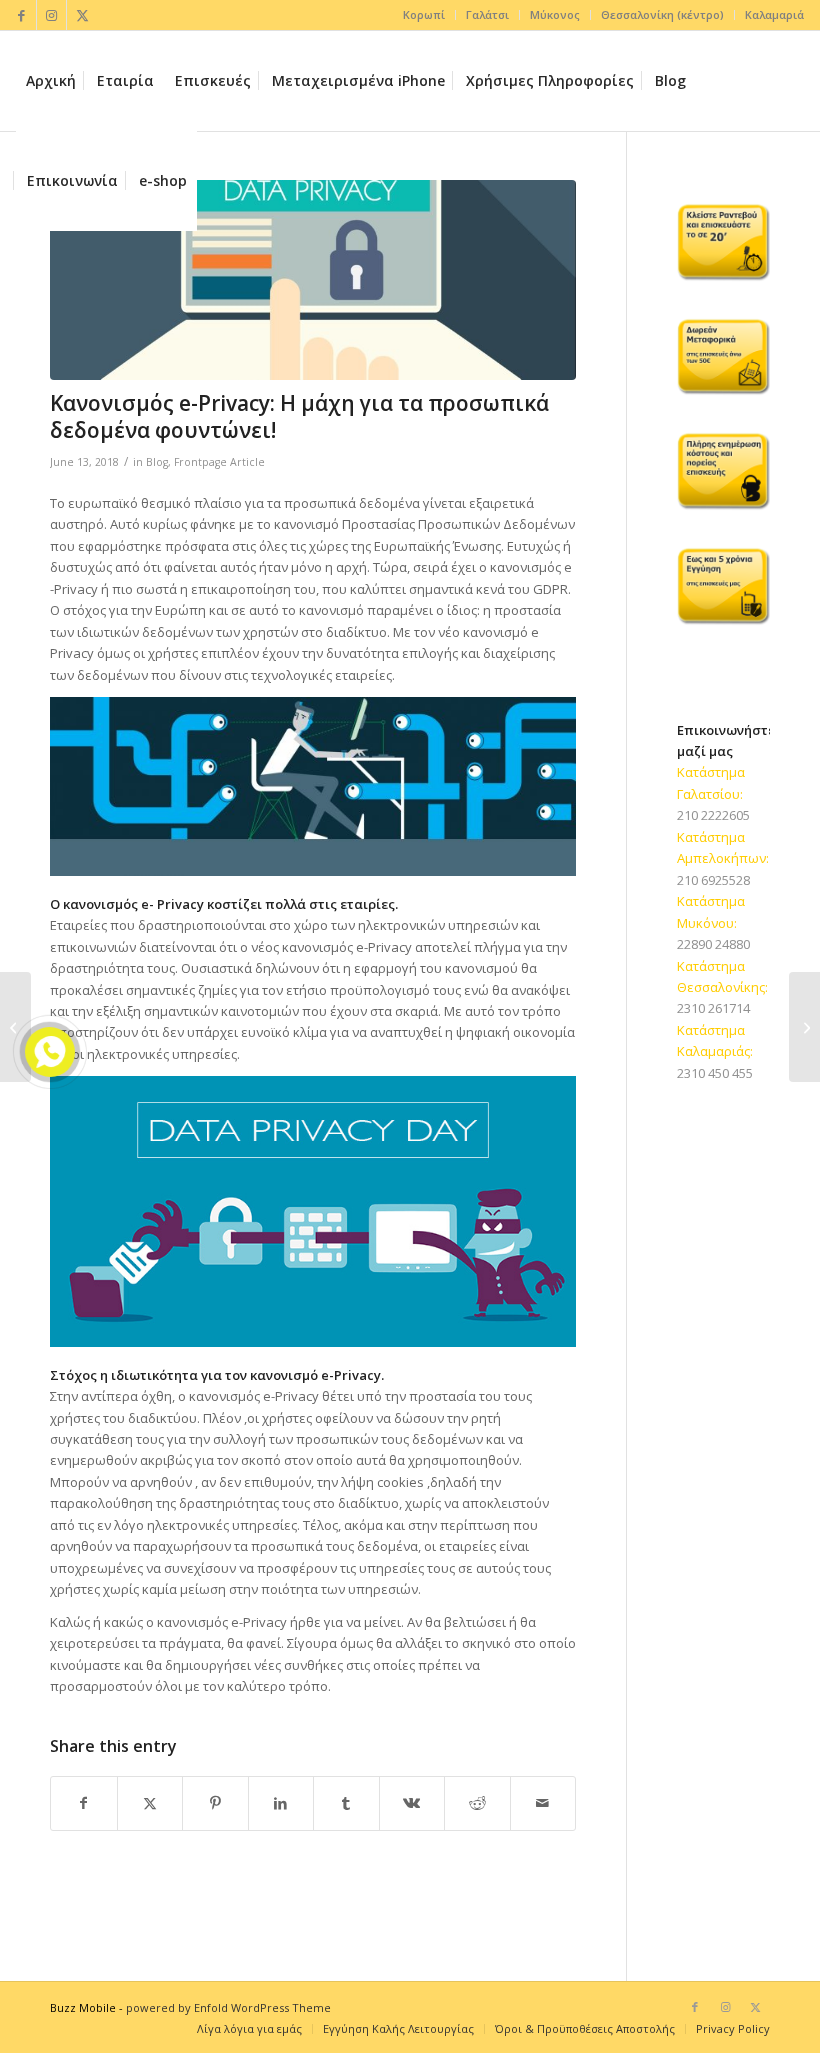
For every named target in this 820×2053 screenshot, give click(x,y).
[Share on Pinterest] (215, 1803)
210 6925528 (713, 880)
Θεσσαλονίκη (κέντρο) (662, 14)
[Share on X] (150, 1803)
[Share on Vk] (412, 1803)
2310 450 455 (715, 1073)
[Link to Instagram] (51, 15)
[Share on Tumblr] (346, 1803)
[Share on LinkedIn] (281, 1803)
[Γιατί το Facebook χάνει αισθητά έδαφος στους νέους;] (804, 1027)
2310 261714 (713, 1008)
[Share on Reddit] (477, 1803)
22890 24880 (713, 944)
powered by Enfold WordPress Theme (228, 2007)
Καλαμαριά (774, 14)
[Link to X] (82, 15)
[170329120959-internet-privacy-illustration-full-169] (313, 280)
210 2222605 (713, 815)
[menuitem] (424, 15)
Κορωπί (424, 14)
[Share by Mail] (543, 1803)
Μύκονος (555, 14)
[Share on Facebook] (84, 1803)
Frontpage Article (219, 462)
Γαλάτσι (487, 14)
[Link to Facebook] (21, 15)
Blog (157, 462)
